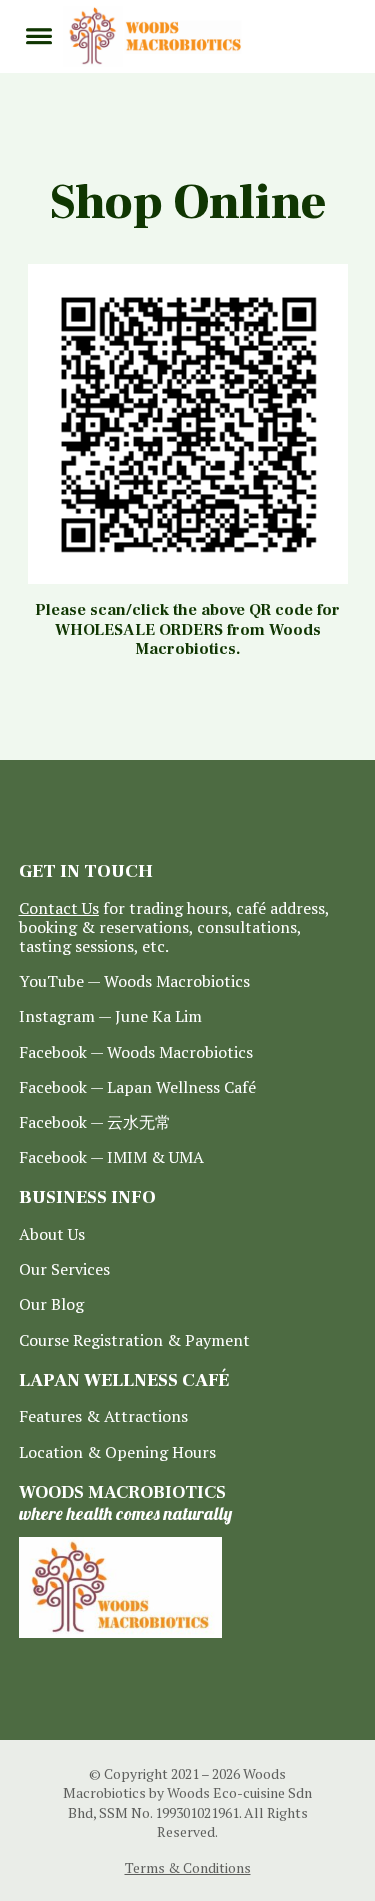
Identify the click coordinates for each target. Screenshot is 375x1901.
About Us (52, 1234)
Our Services (64, 1269)
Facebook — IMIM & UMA (111, 1157)
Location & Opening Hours (117, 1452)
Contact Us (59, 908)
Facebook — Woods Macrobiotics (136, 1052)
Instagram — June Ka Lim (110, 1016)
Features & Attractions (103, 1416)
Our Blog (51, 1304)
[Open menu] (39, 36)
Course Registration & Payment (134, 1340)
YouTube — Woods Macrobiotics (134, 981)
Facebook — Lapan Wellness (137, 1087)
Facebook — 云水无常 (95, 1122)
